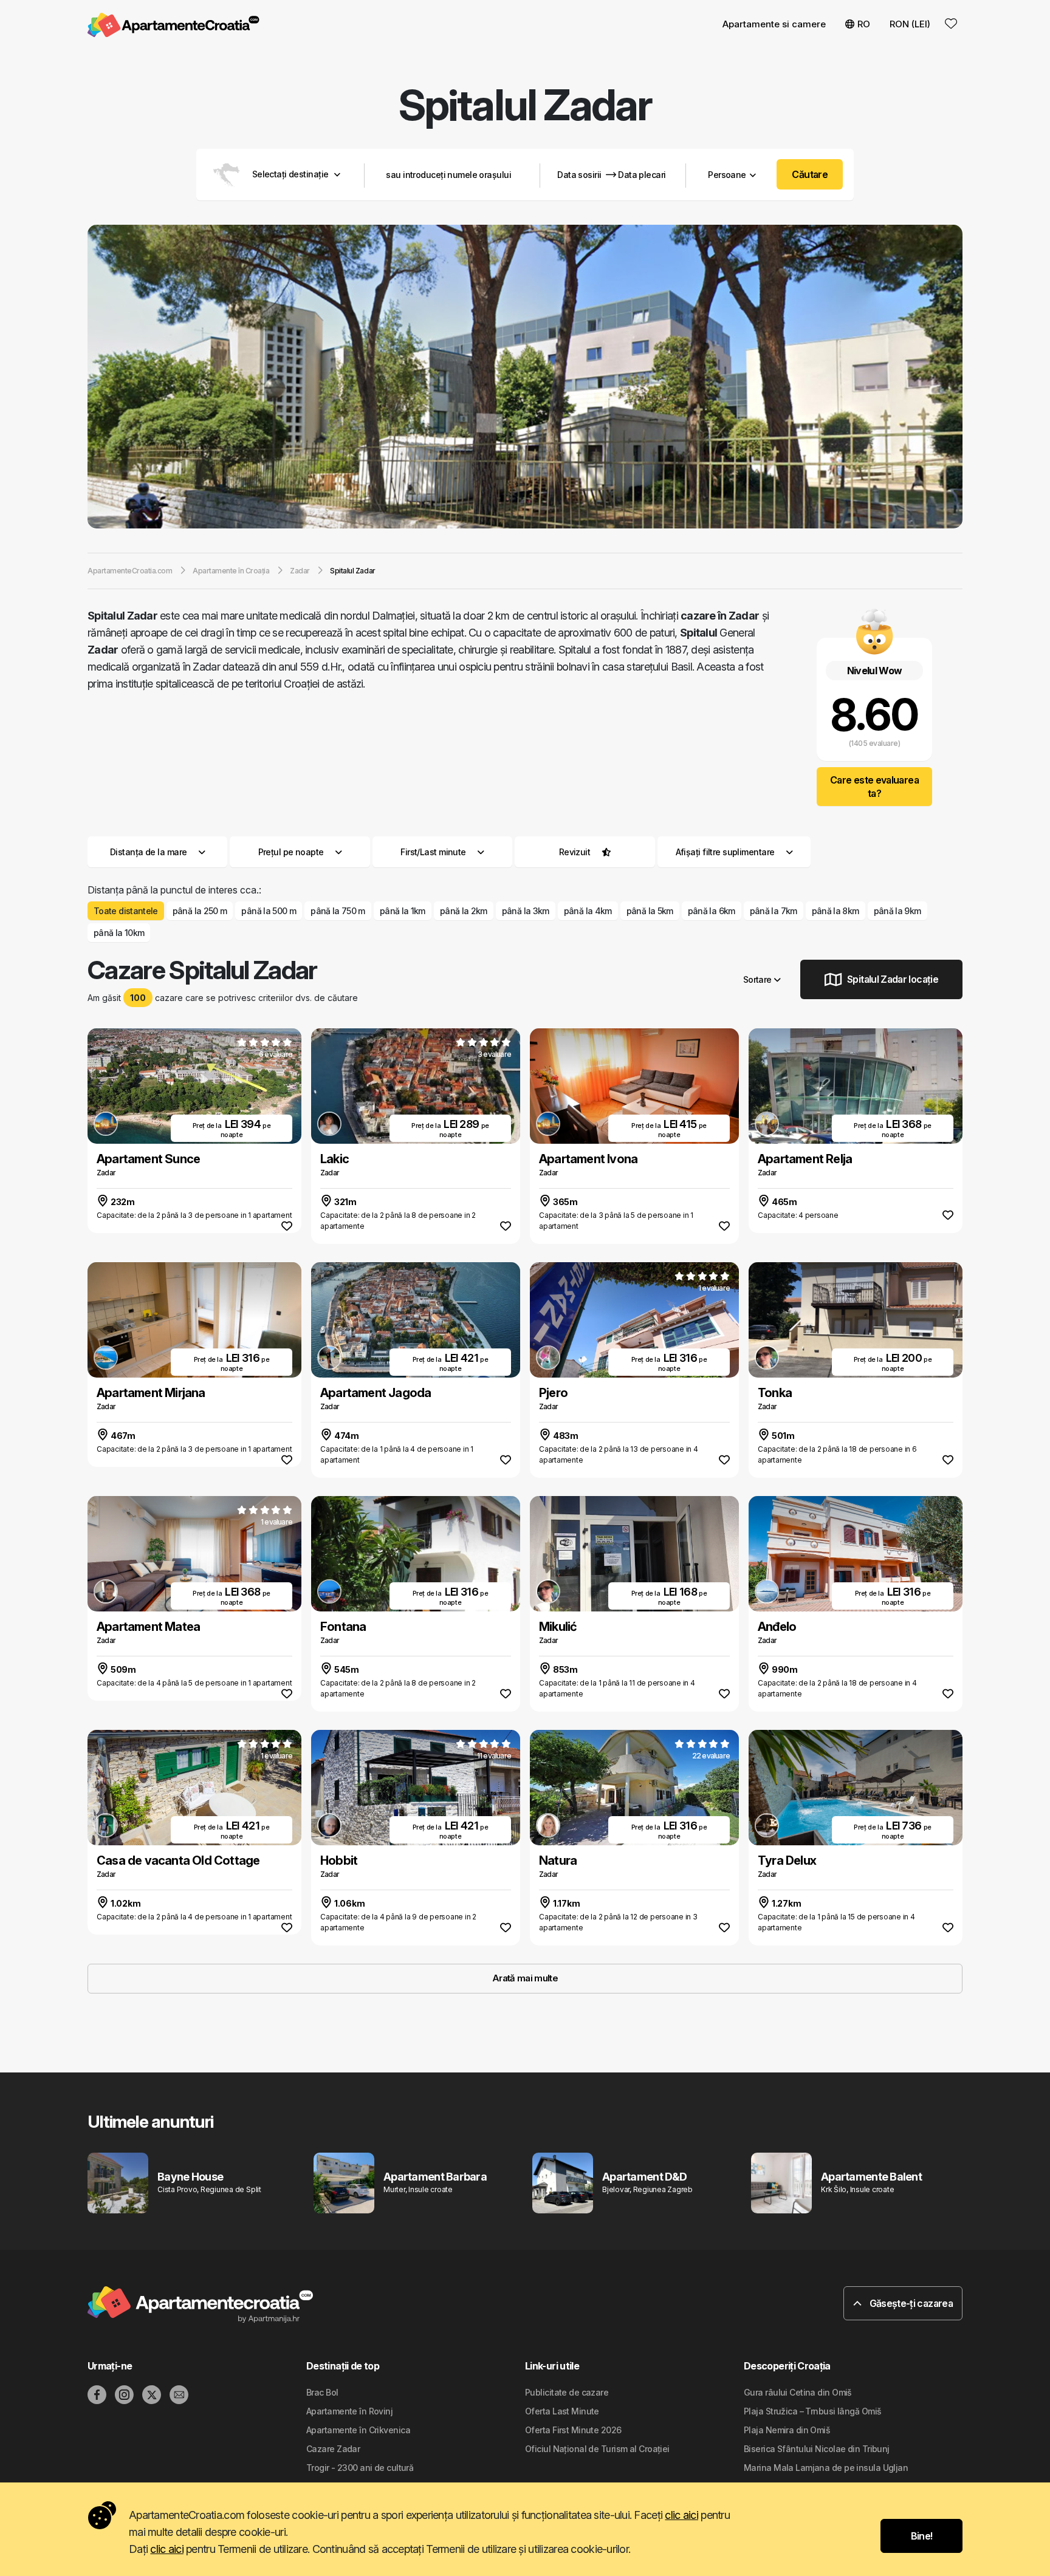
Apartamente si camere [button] (774, 24)
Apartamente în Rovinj (349, 2411)
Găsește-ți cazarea (910, 2303)
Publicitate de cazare (567, 2392)
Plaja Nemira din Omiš (787, 2430)
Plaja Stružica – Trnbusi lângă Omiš (812, 2411)
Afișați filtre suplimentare (726, 852)
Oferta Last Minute (562, 2411)
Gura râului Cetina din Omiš (798, 2392)
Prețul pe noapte (291, 852)
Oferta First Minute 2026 (573, 2430)
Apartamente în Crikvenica (358, 2430)
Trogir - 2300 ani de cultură (360, 2468)
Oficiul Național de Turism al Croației (597, 2449)
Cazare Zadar (333, 2449)
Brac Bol (322, 2392)
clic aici (681, 2515)
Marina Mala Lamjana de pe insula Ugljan (826, 2468)
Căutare (810, 174)
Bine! (922, 2536)
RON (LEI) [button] (910, 24)
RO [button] (864, 24)
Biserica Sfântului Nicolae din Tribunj (817, 2449)
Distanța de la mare (148, 852)
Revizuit (575, 852)
